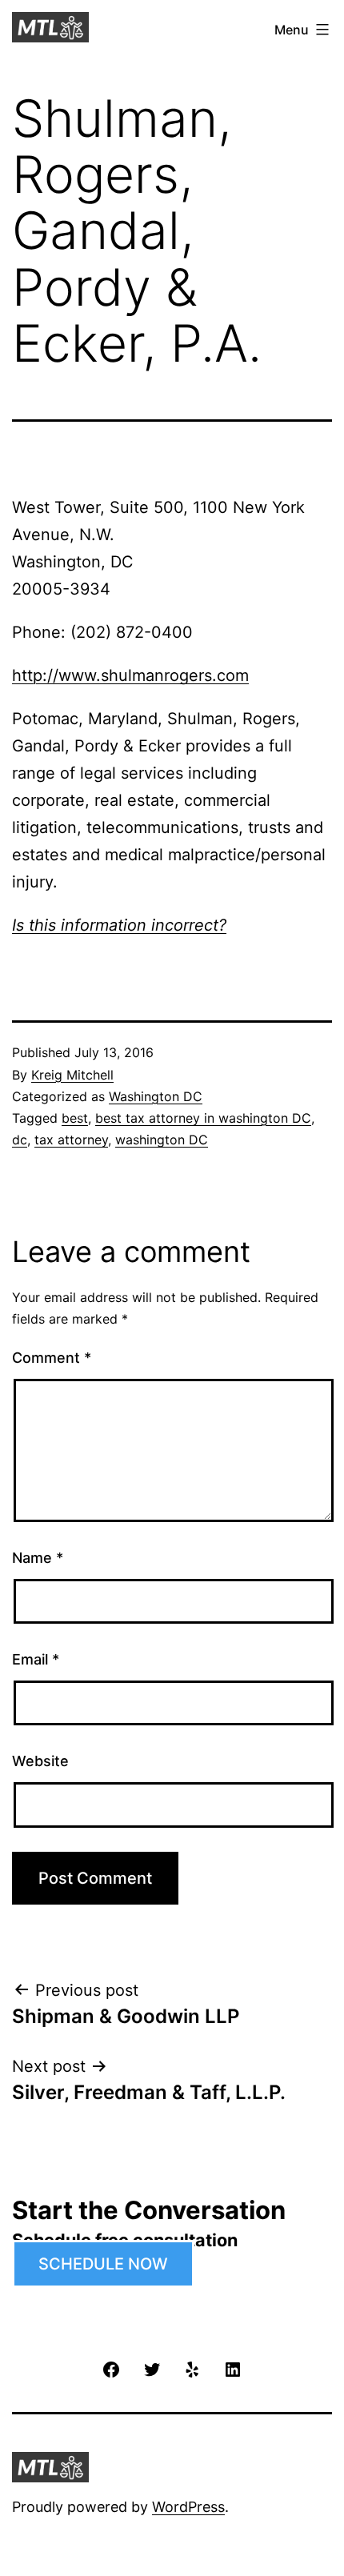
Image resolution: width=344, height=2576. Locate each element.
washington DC (162, 1140)
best (75, 1118)
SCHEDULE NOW (103, 2264)
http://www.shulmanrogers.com (130, 675)
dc (20, 1140)
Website (40, 1761)
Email (36, 1659)
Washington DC (156, 1096)
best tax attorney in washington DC (203, 1118)
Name (38, 1558)
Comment (52, 1358)
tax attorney (71, 1140)
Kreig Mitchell (72, 1075)
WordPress (188, 2507)
